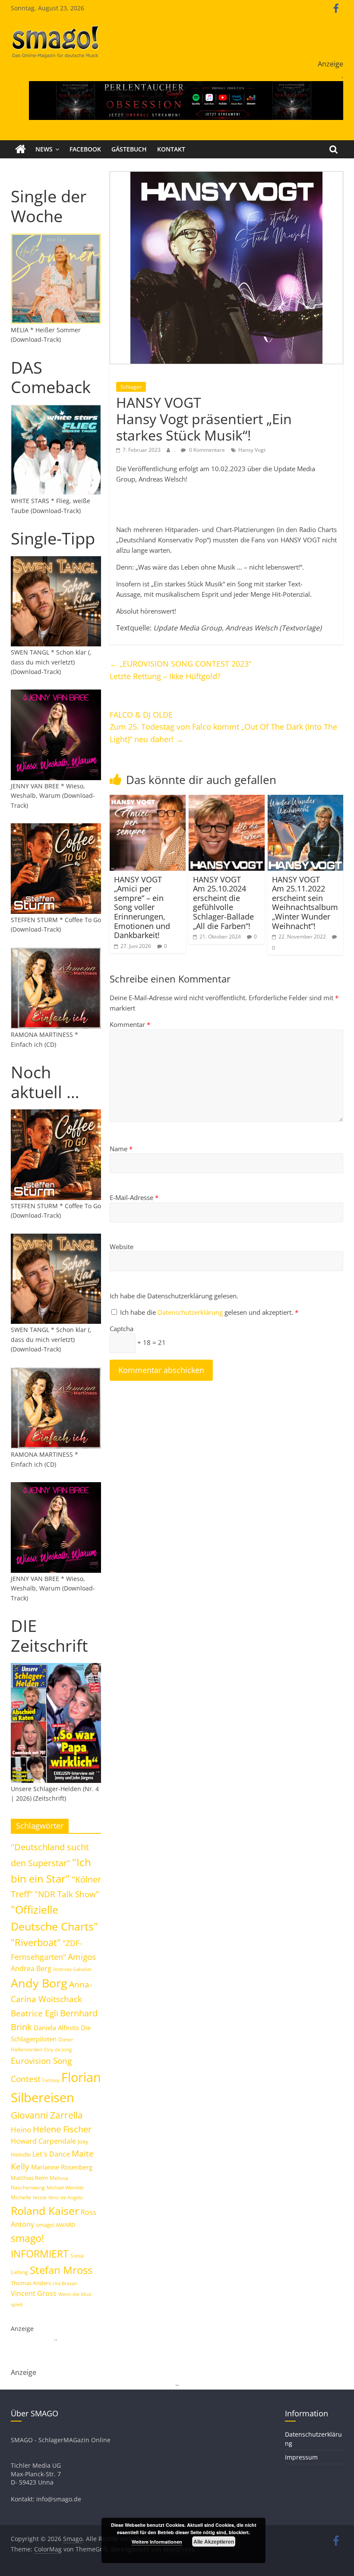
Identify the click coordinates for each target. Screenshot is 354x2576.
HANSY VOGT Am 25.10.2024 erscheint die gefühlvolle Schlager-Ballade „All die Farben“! (223, 903)
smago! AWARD (55, 2225)
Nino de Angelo (66, 2197)
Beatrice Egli (35, 2013)
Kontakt (171, 149)
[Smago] (21, 149)
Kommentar (130, 1024)
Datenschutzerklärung (191, 1312)
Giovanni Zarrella (47, 2115)
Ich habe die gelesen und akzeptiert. (209, 1312)
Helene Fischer (62, 2129)
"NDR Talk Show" (67, 1894)
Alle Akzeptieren (214, 2541)
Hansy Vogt (252, 450)
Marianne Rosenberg (62, 2167)
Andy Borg (39, 1983)
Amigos (82, 1957)
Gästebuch (129, 149)
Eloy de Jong (58, 2049)
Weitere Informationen (157, 2542)
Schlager (131, 387)
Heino (21, 2129)
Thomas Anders (31, 2283)
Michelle (21, 2197)
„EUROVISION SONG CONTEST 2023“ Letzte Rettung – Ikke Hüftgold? (180, 670)
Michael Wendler (65, 2187)
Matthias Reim (29, 2178)
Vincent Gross (34, 2293)
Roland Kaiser (45, 2211)
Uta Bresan (65, 2283)
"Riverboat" (36, 1942)
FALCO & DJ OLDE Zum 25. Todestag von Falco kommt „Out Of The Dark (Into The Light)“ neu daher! (223, 727)
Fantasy (51, 2080)
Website (122, 1247)
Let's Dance (51, 2154)
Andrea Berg (31, 1968)
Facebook (85, 149)
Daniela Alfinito (56, 2028)
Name (121, 1149)
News (44, 149)
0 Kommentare (206, 450)
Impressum (301, 2457)
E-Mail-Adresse (134, 1197)
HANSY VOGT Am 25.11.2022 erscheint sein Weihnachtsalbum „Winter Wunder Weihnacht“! (305, 903)
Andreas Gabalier (73, 1969)
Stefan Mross (61, 2270)
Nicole (40, 2197)
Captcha (122, 1329)
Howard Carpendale (43, 2141)
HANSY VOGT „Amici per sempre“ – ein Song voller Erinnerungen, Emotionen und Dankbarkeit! (142, 907)
